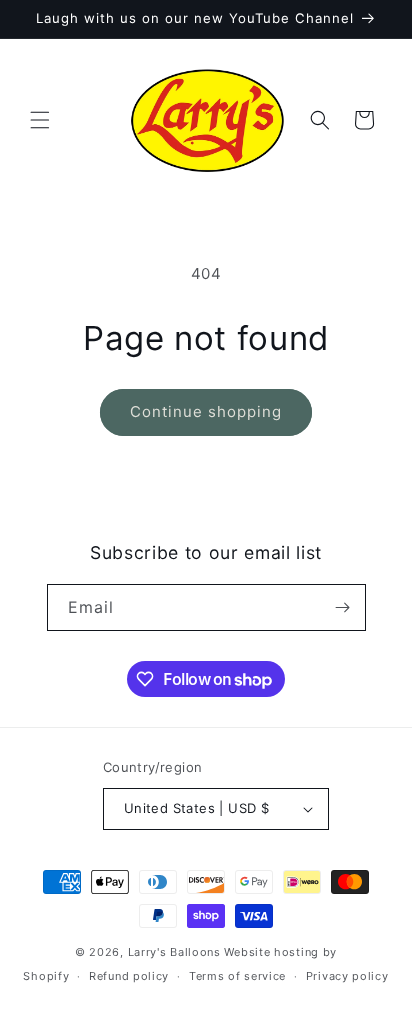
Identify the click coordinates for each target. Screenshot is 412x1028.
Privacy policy (347, 976)
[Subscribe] (343, 607)
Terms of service (237, 976)
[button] (40, 120)
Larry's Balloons (174, 952)
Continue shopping (206, 411)
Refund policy (129, 976)
